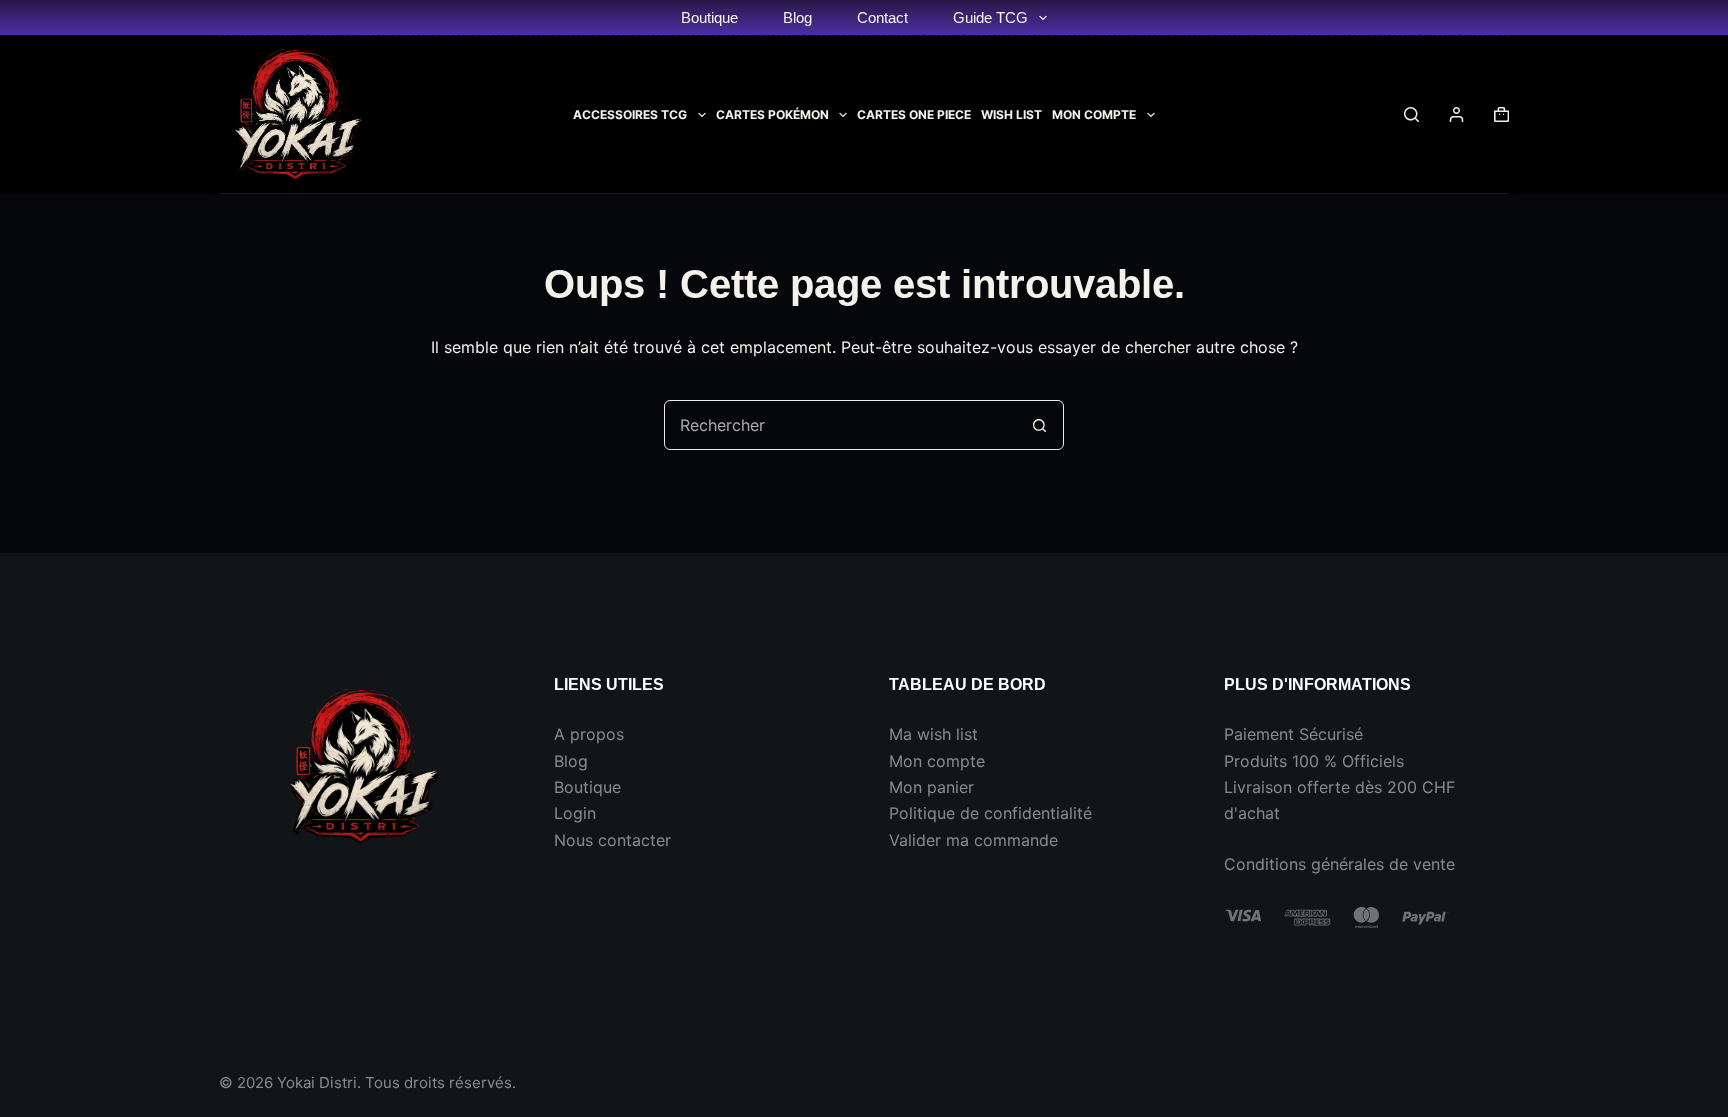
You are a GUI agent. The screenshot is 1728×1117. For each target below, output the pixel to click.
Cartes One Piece (914, 114)
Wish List (1011, 114)
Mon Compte (1094, 114)
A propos (589, 734)
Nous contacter (612, 840)
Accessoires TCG (630, 114)
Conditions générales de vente (1339, 864)
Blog (797, 17)
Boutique (709, 17)
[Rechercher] (1411, 114)
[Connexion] (1456, 114)
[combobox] (840, 425)
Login (575, 813)
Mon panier (931, 787)
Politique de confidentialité (990, 813)
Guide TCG (990, 17)
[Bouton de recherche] (1039, 425)
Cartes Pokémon (772, 114)
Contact (882, 17)
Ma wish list (933, 734)
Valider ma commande (973, 840)
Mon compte (937, 761)
